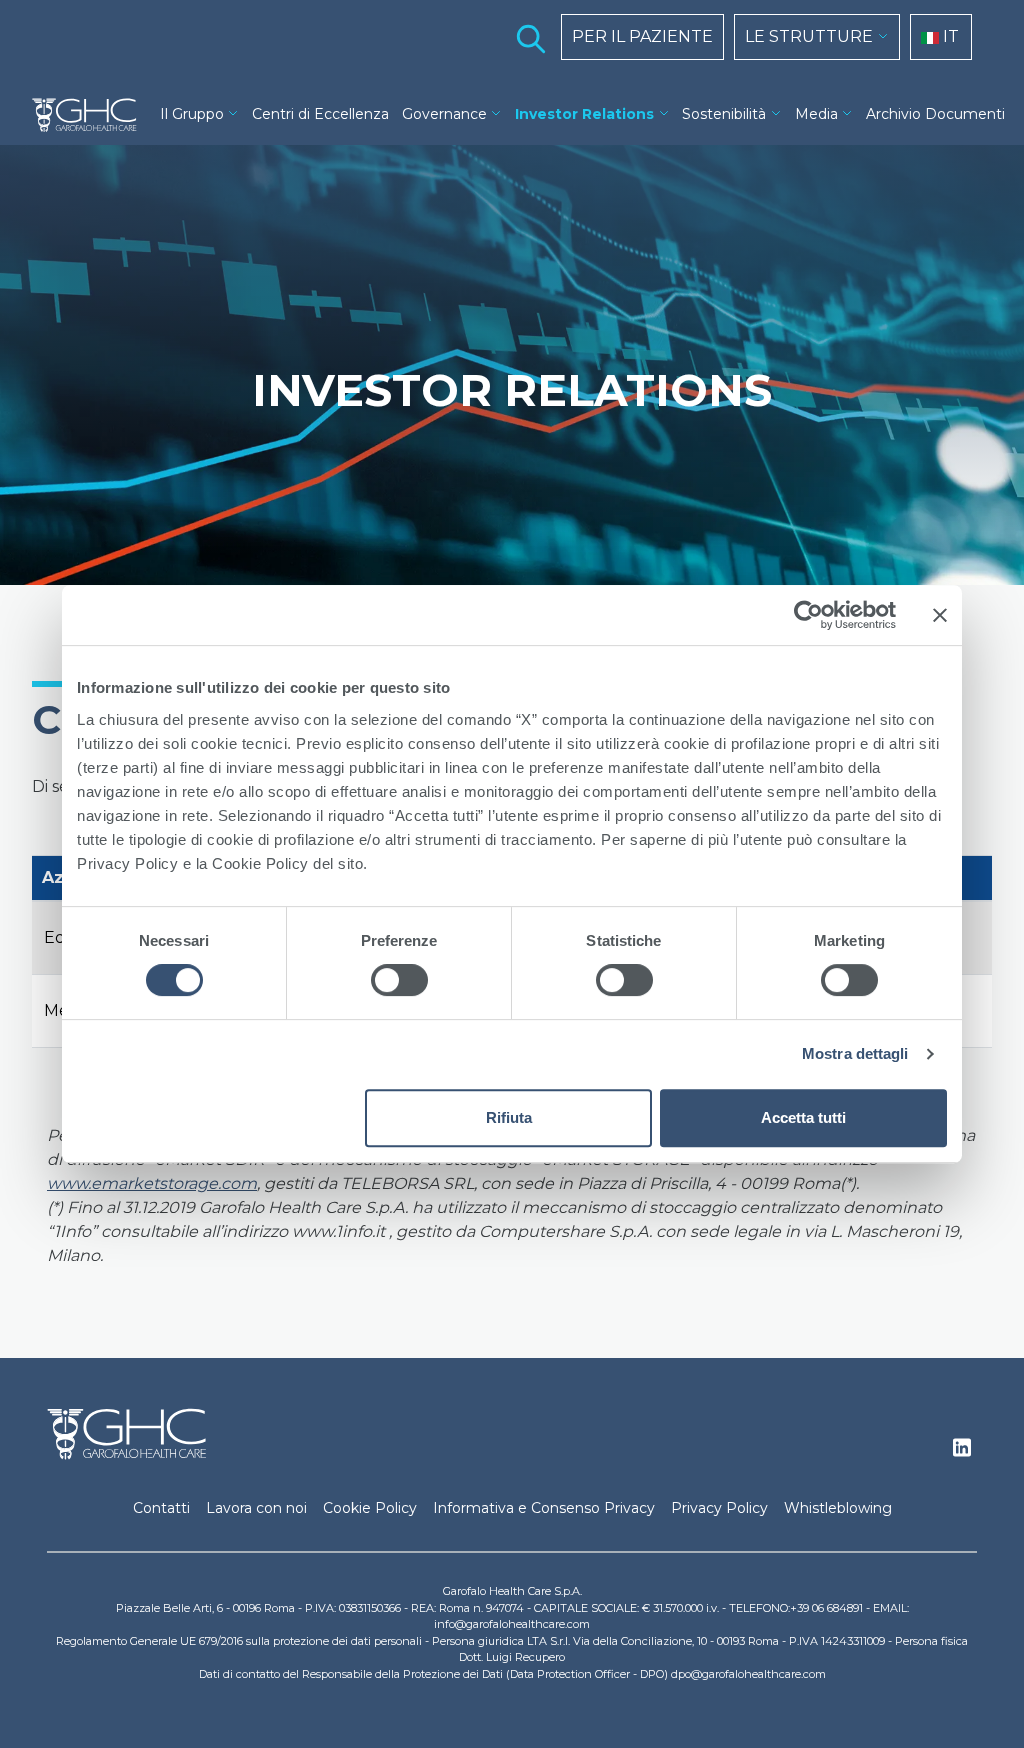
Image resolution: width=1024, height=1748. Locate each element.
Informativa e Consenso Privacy (544, 1508)
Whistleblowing (838, 1508)
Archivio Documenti (935, 114)
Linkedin (962, 1453)
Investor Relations (584, 114)
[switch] (399, 980)
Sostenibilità (724, 114)
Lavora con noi (256, 1508)
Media (816, 114)
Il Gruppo (192, 114)
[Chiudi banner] (940, 615)
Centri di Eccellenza (320, 114)
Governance (444, 114)
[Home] (84, 115)
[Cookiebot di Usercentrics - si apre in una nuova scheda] (808, 615)
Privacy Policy (719, 1508)
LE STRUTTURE (809, 36)
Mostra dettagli (855, 1053)
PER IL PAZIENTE (642, 36)
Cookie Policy (370, 1508)
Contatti (161, 1508)
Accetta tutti (803, 1117)
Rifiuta (509, 1117)
